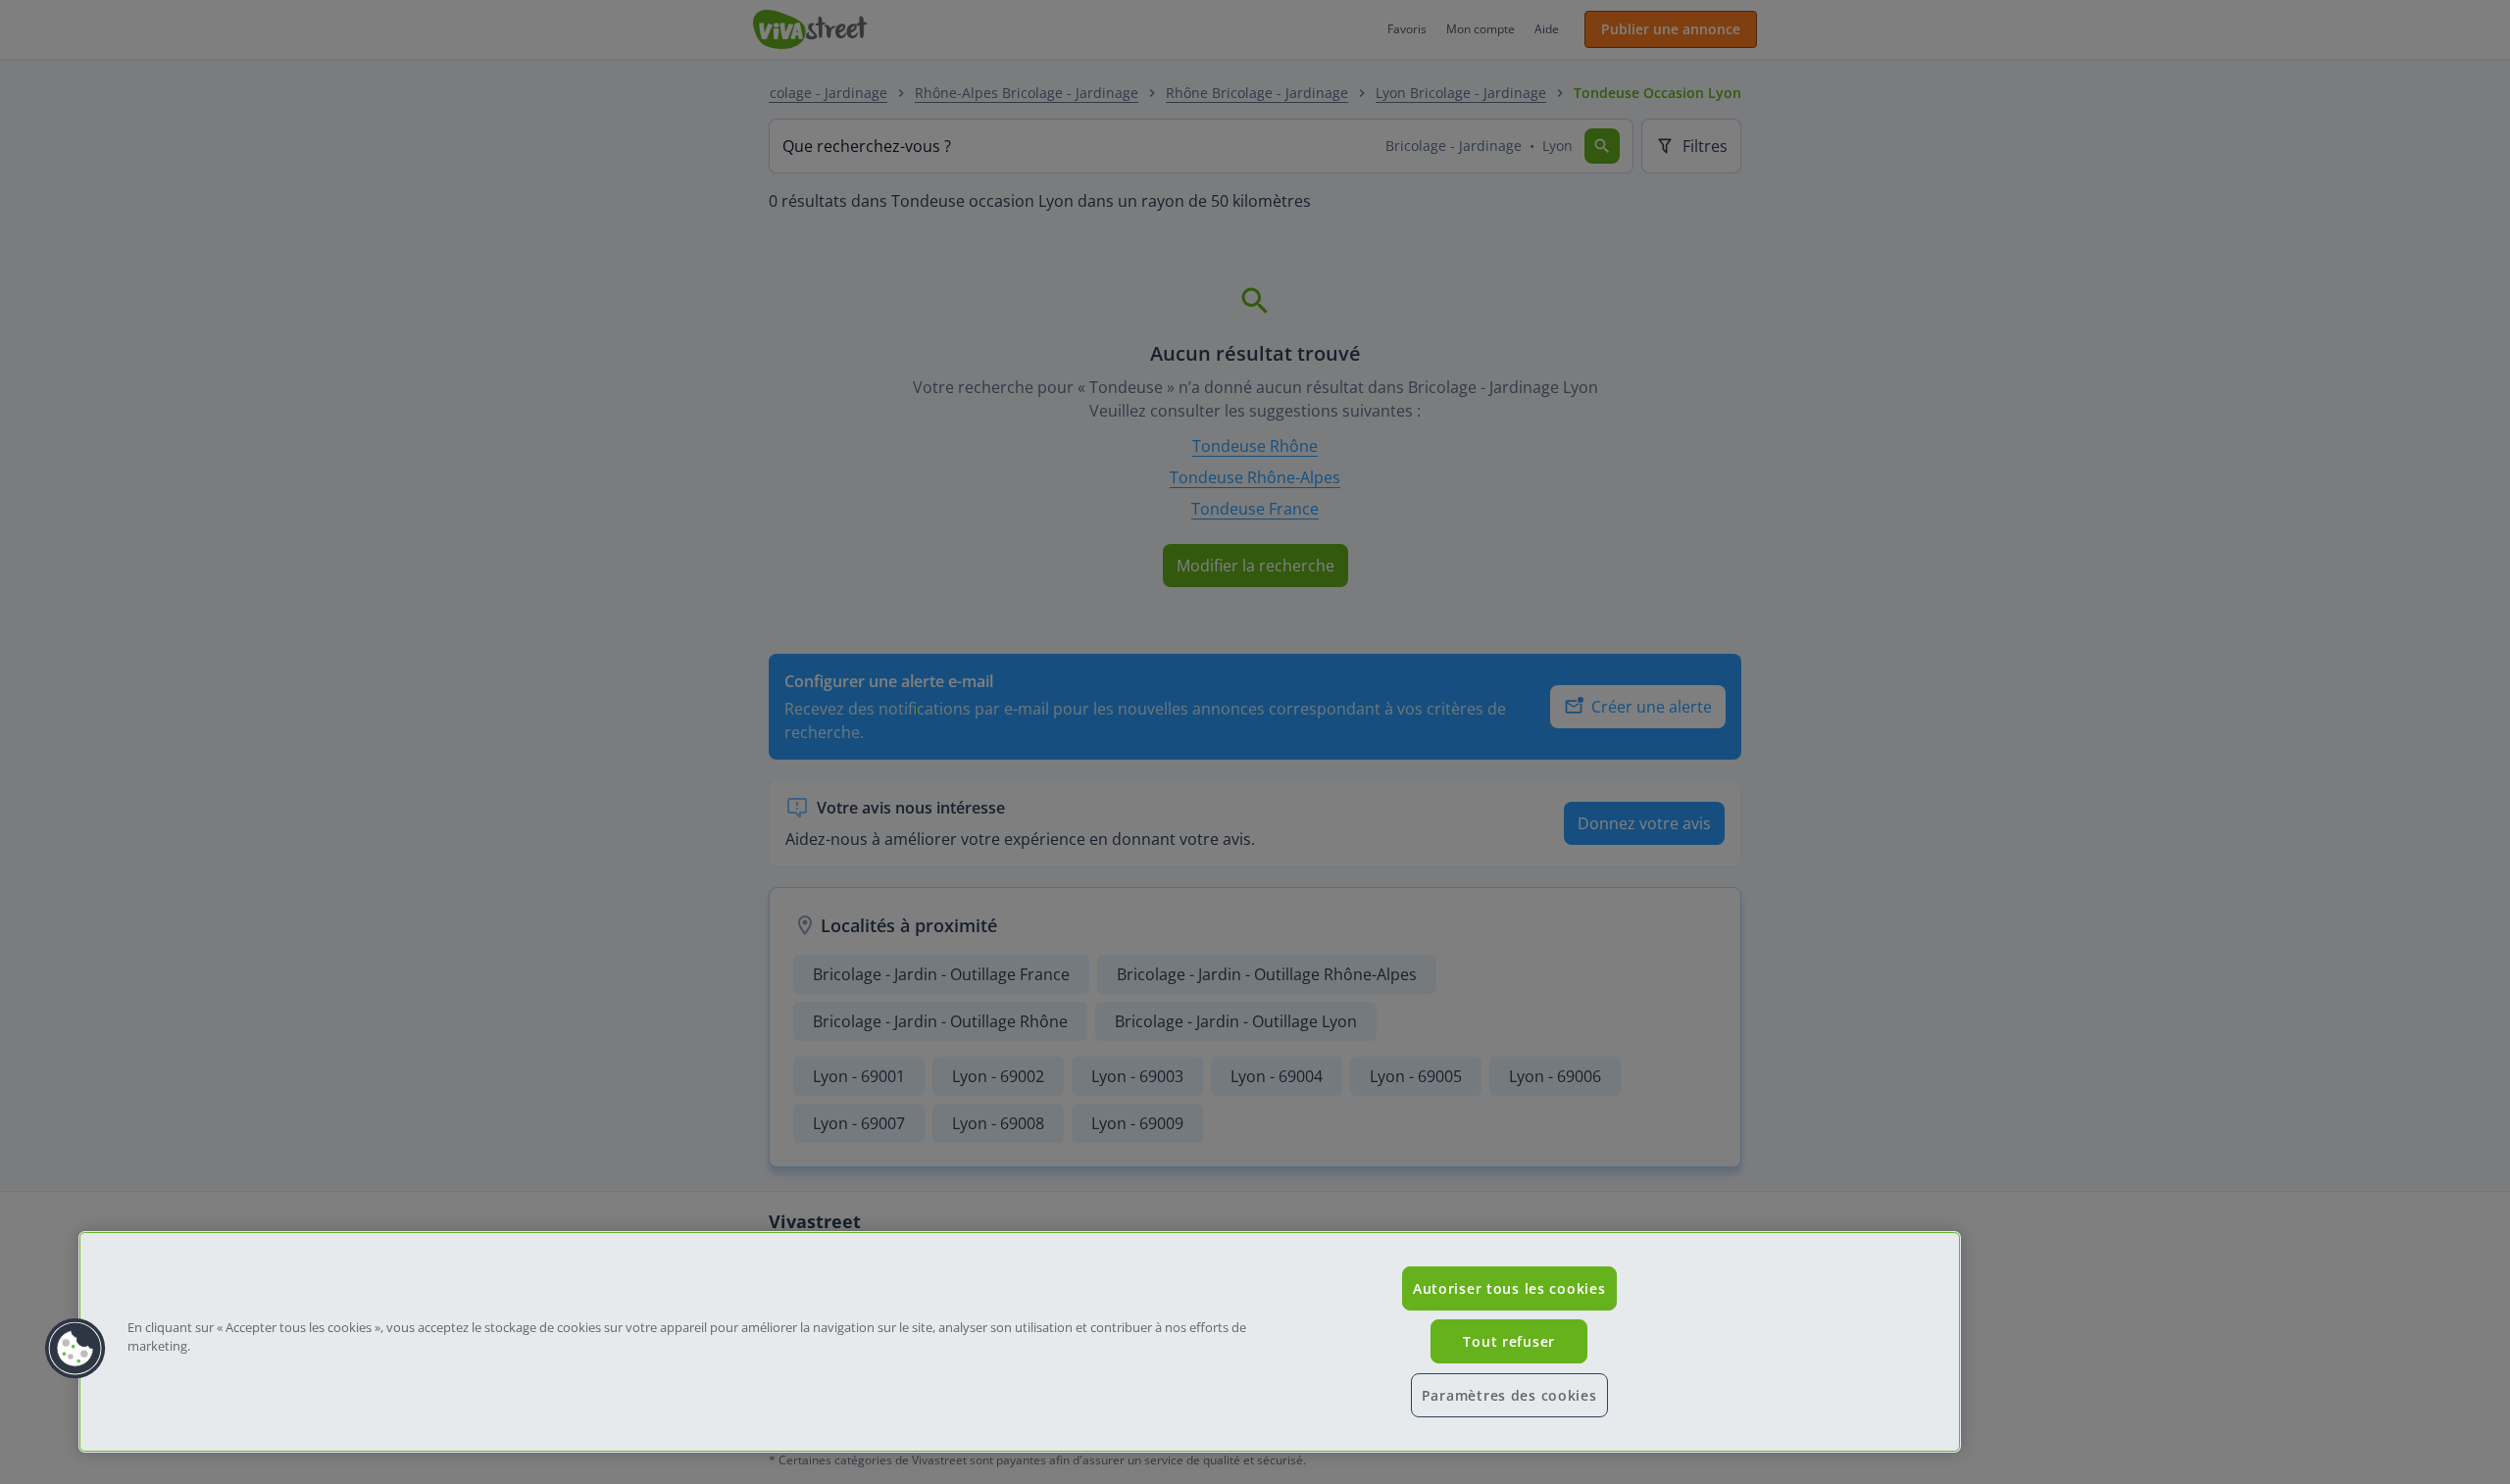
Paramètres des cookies (1509, 1395)
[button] (75, 1349)
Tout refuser (1509, 1341)
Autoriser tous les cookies (1509, 1288)
